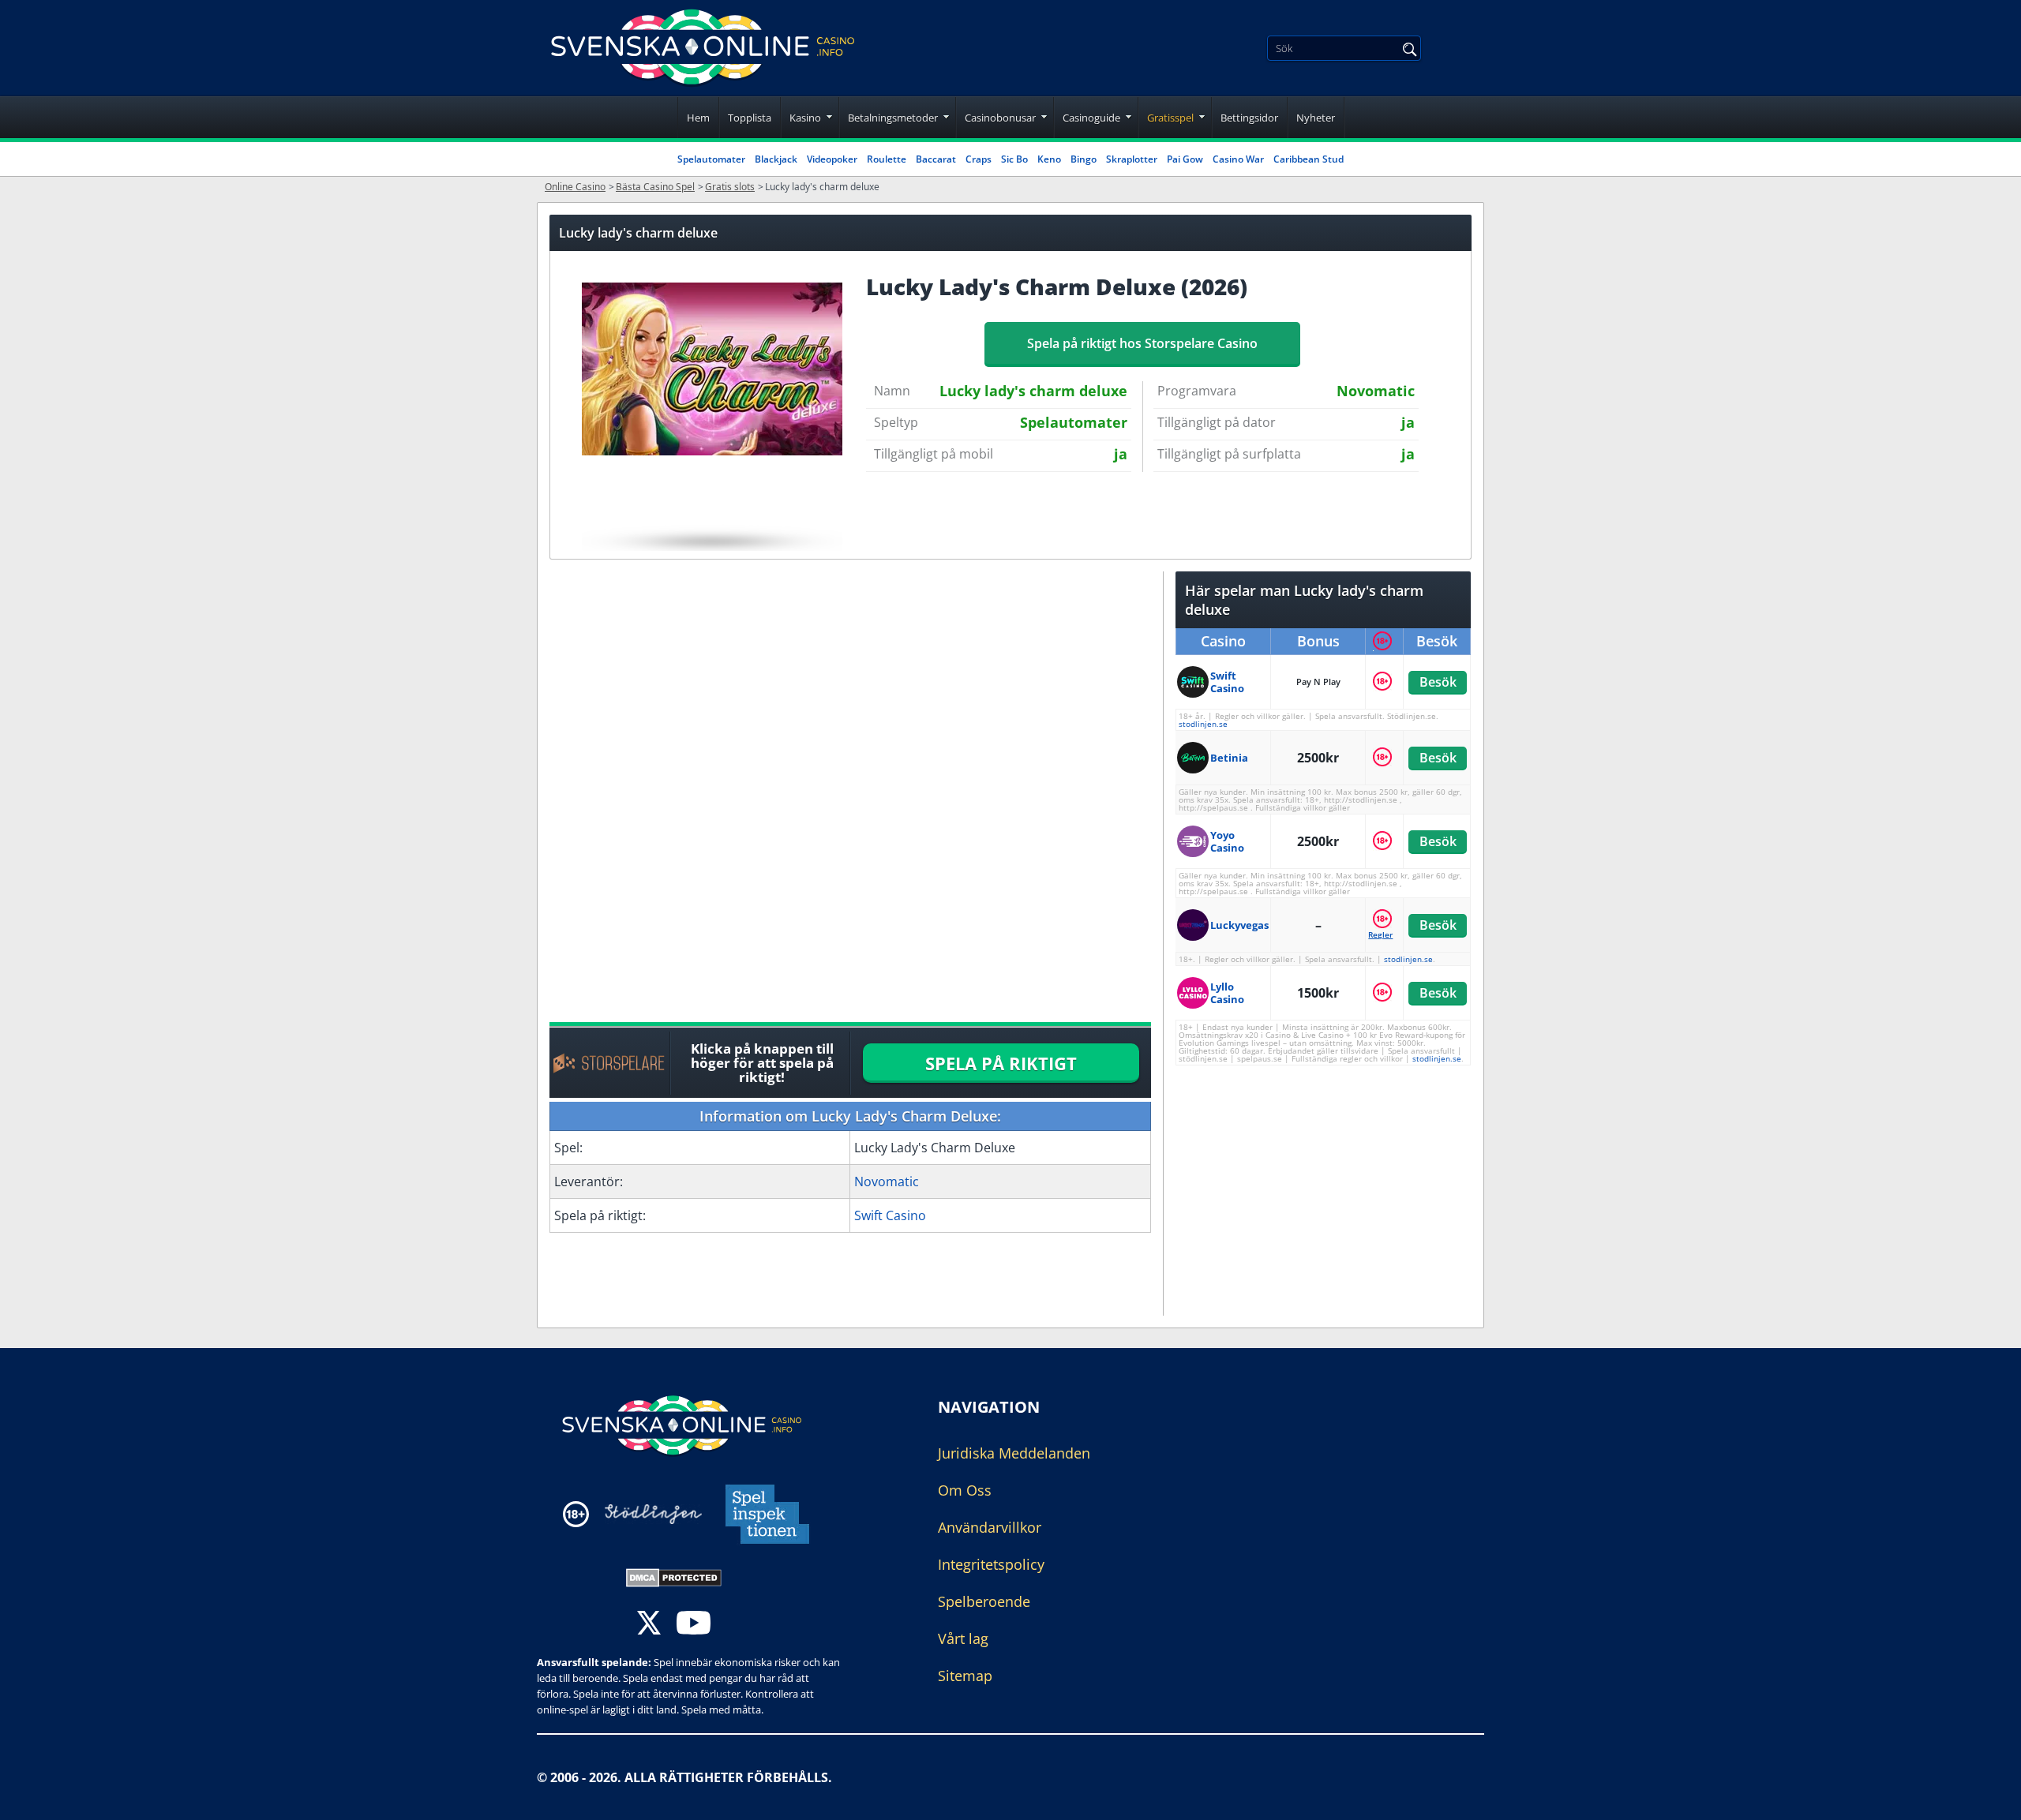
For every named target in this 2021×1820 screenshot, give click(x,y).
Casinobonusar (1000, 118)
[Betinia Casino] (1194, 758)
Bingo (1084, 159)
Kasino (805, 118)
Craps (979, 159)
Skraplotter (1132, 159)
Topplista (750, 118)
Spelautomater (711, 159)
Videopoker (832, 159)
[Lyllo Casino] (1194, 993)
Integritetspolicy (991, 1564)
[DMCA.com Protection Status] (674, 1576)
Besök (1437, 682)
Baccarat (936, 159)
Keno (1049, 159)
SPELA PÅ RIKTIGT (1001, 1063)
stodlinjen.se (1203, 724)
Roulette (887, 159)
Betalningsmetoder (893, 118)
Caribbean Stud (1309, 159)
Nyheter (1316, 118)
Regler (1380, 934)
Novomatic (887, 1182)
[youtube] (694, 1625)
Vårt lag (963, 1638)
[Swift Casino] (1194, 682)
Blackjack (776, 159)
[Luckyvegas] (1194, 925)
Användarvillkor (990, 1527)
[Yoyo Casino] (1194, 841)
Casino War (1238, 159)
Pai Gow (1185, 159)
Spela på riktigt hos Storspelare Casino (1142, 343)
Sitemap (965, 1676)
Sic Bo (1014, 159)
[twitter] (649, 1625)
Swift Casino (890, 1215)
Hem (698, 118)
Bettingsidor (1249, 118)
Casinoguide (1091, 118)
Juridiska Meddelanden (1014, 1453)
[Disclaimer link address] (653, 1514)
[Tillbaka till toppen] (1989, 1796)
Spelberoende (984, 1601)
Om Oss (965, 1490)
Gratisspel (1170, 118)
